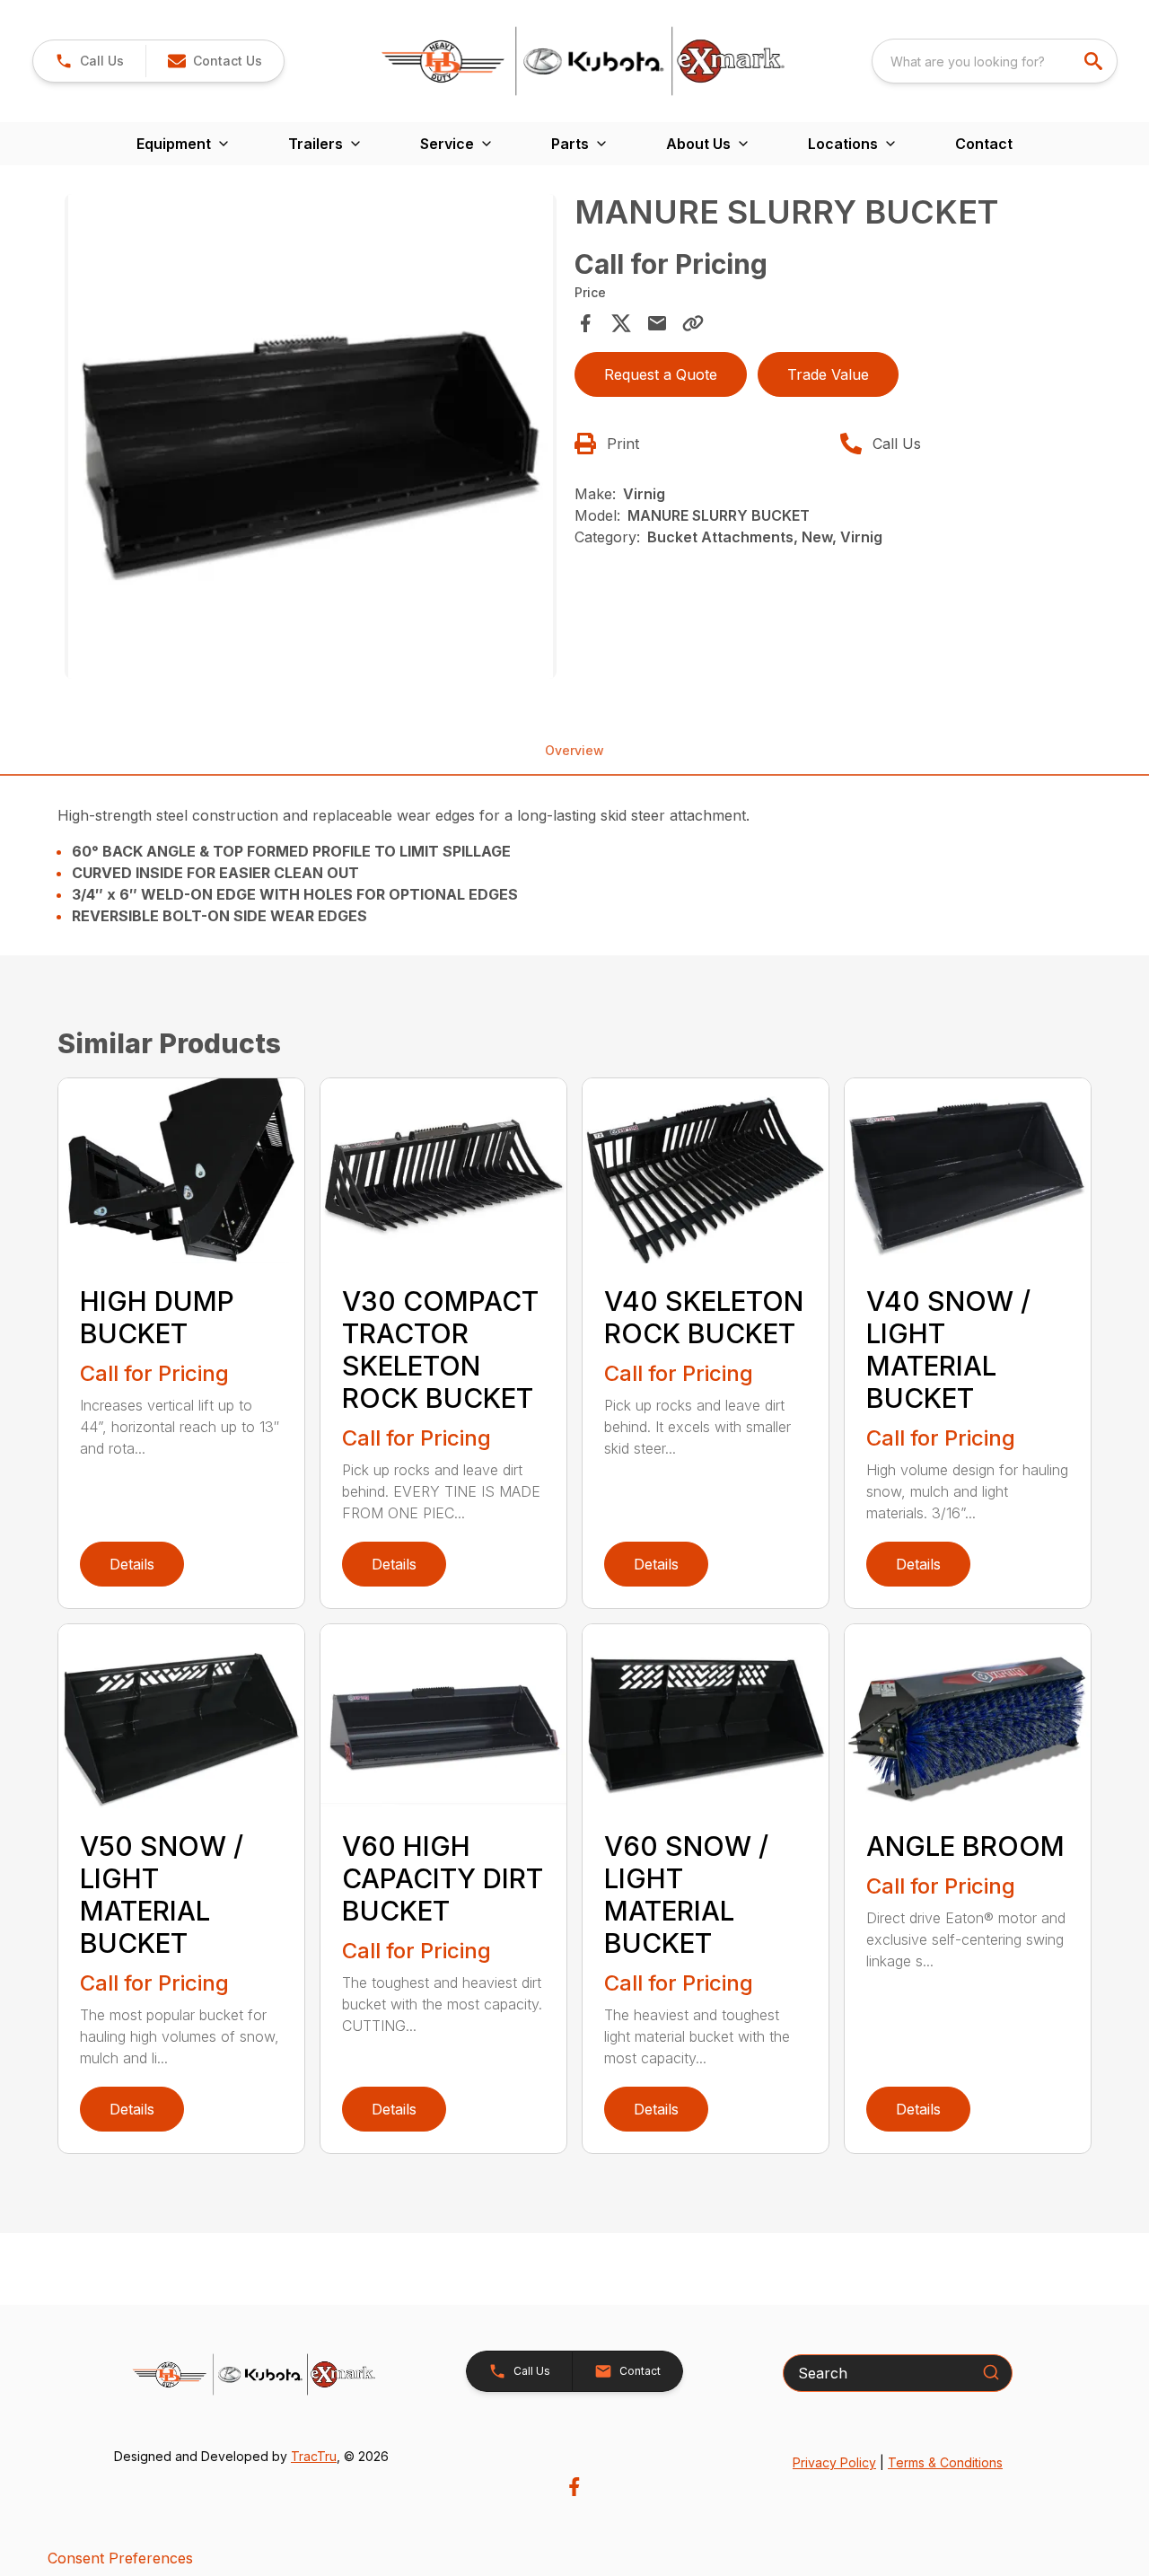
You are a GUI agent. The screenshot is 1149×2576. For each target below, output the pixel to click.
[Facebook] (574, 2487)
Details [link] (132, 1564)
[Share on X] (621, 323)
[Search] (991, 2372)
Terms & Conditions (945, 2462)
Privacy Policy (834, 2462)
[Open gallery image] (311, 436)
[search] (1095, 61)
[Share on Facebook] (585, 323)
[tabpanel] (311, 439)
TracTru (314, 2456)
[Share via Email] (657, 323)
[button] (89, 61)
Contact (984, 144)
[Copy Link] (693, 323)
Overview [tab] (574, 750)
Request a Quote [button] (661, 374)
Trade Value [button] (828, 374)
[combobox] (995, 61)
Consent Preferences (120, 2558)
